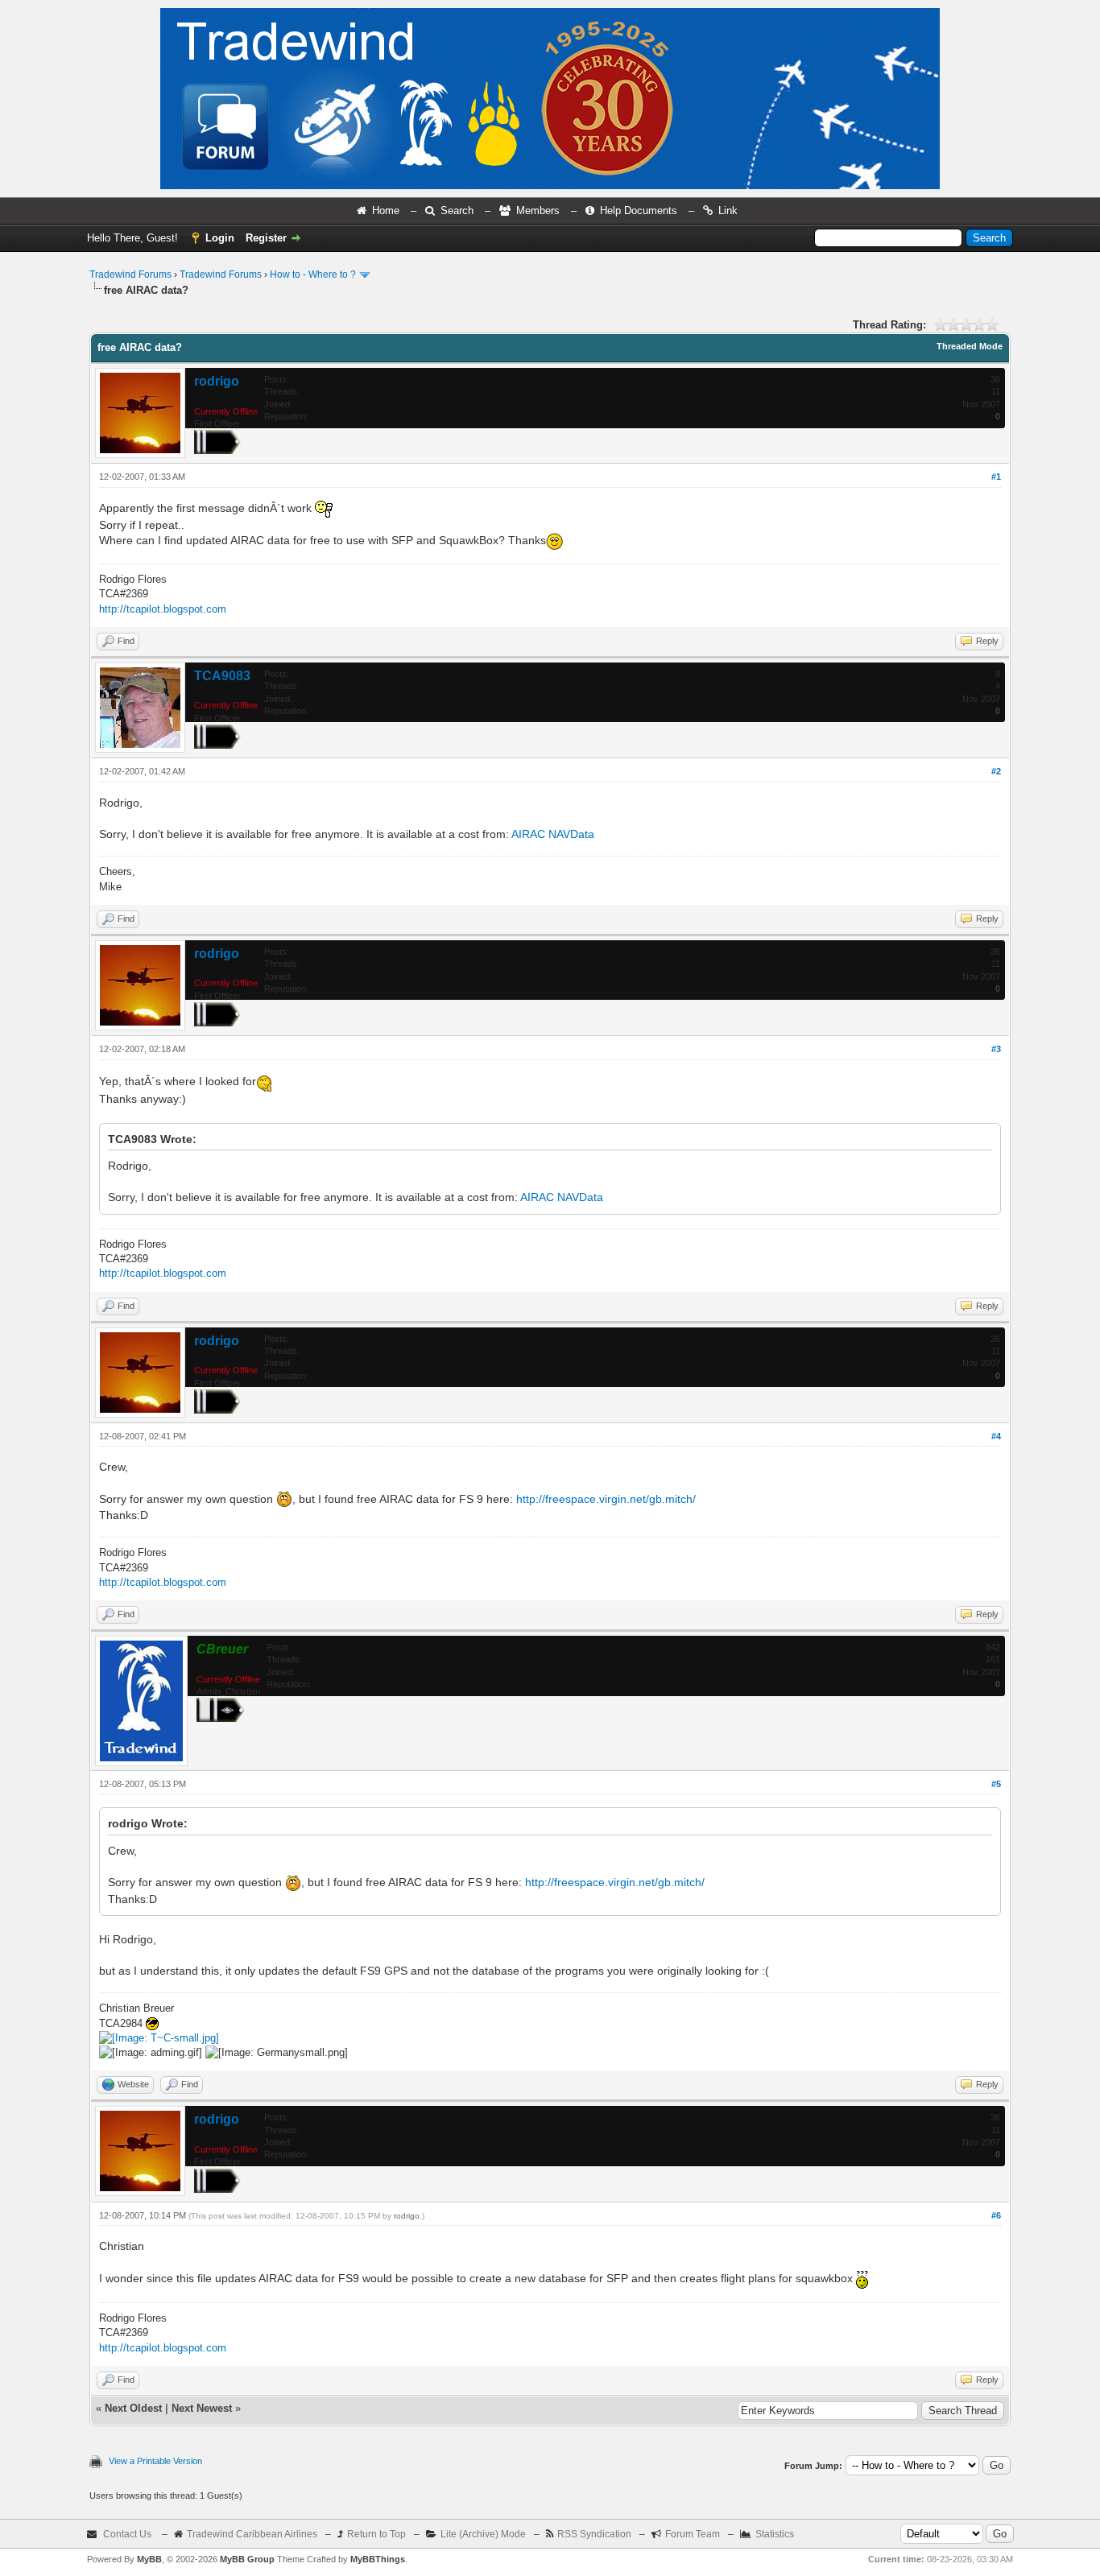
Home (386, 211)
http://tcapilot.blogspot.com (163, 609)
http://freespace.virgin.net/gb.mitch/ (606, 1499)
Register (266, 238)
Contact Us (127, 2534)
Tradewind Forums (130, 275)
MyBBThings (378, 2559)
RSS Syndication (594, 2534)
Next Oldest (133, 2408)
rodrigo (217, 381)
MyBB (149, 2559)
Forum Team (693, 2534)
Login (220, 238)
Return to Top (376, 2534)
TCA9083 (222, 676)
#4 (996, 1436)
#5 (996, 1784)
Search (457, 211)
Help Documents (639, 211)
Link (728, 211)
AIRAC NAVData (553, 834)
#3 (996, 1049)
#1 (996, 477)
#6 (996, 2215)
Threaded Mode (970, 346)
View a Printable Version (155, 2461)
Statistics (775, 2534)
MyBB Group (247, 2559)
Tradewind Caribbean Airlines (252, 2534)
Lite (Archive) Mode (483, 2534)
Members (538, 211)
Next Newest (202, 2408)
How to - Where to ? (313, 275)
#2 (996, 771)
